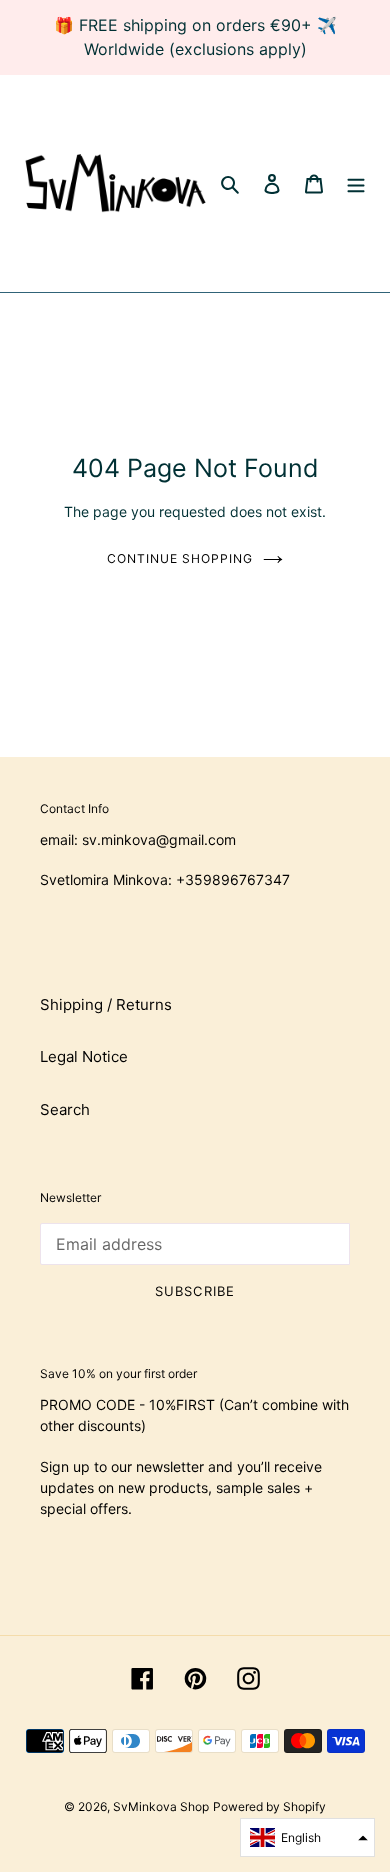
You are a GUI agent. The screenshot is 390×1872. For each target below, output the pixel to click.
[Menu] (356, 183)
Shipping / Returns (106, 1004)
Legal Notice (84, 1056)
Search (65, 1109)
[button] (307, 1837)
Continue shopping (180, 558)
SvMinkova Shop (161, 1806)
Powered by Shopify (269, 1806)
